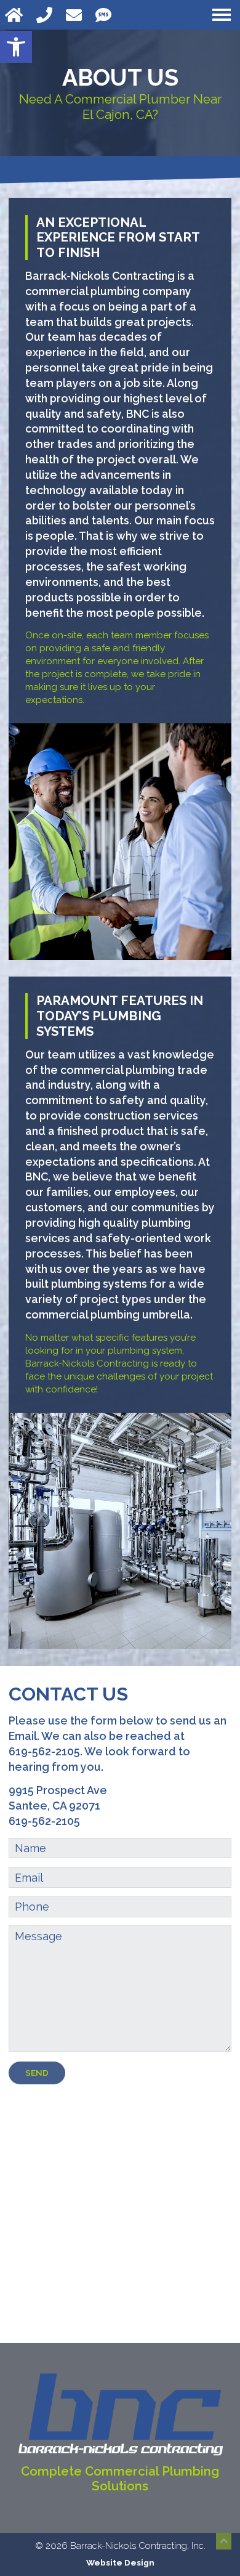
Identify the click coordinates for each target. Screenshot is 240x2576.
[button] (16, 47)
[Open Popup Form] (76, 15)
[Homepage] (16, 15)
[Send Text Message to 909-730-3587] (105, 15)
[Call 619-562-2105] (46, 15)
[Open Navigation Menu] (222, 15)
